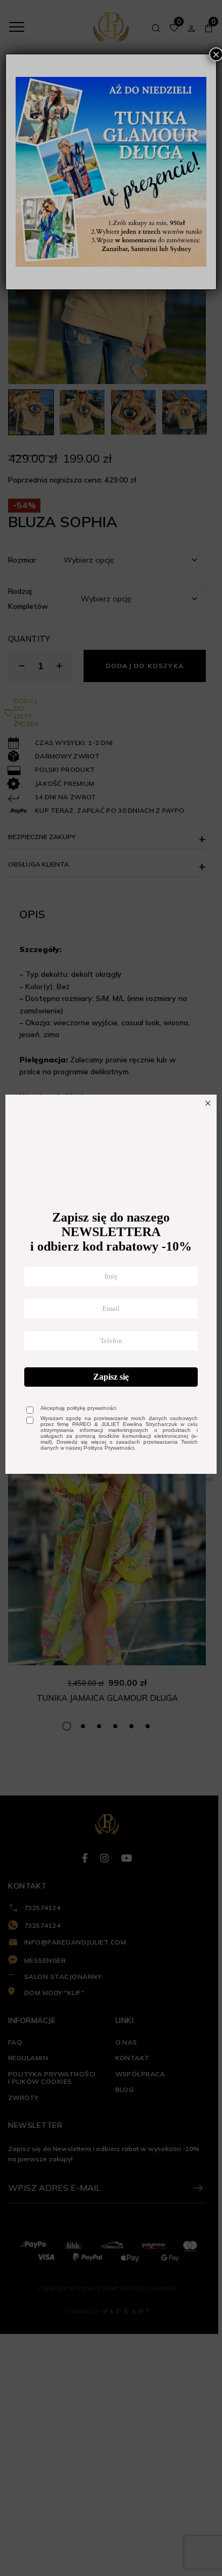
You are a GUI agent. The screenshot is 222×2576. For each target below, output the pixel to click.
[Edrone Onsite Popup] (111, 1288)
